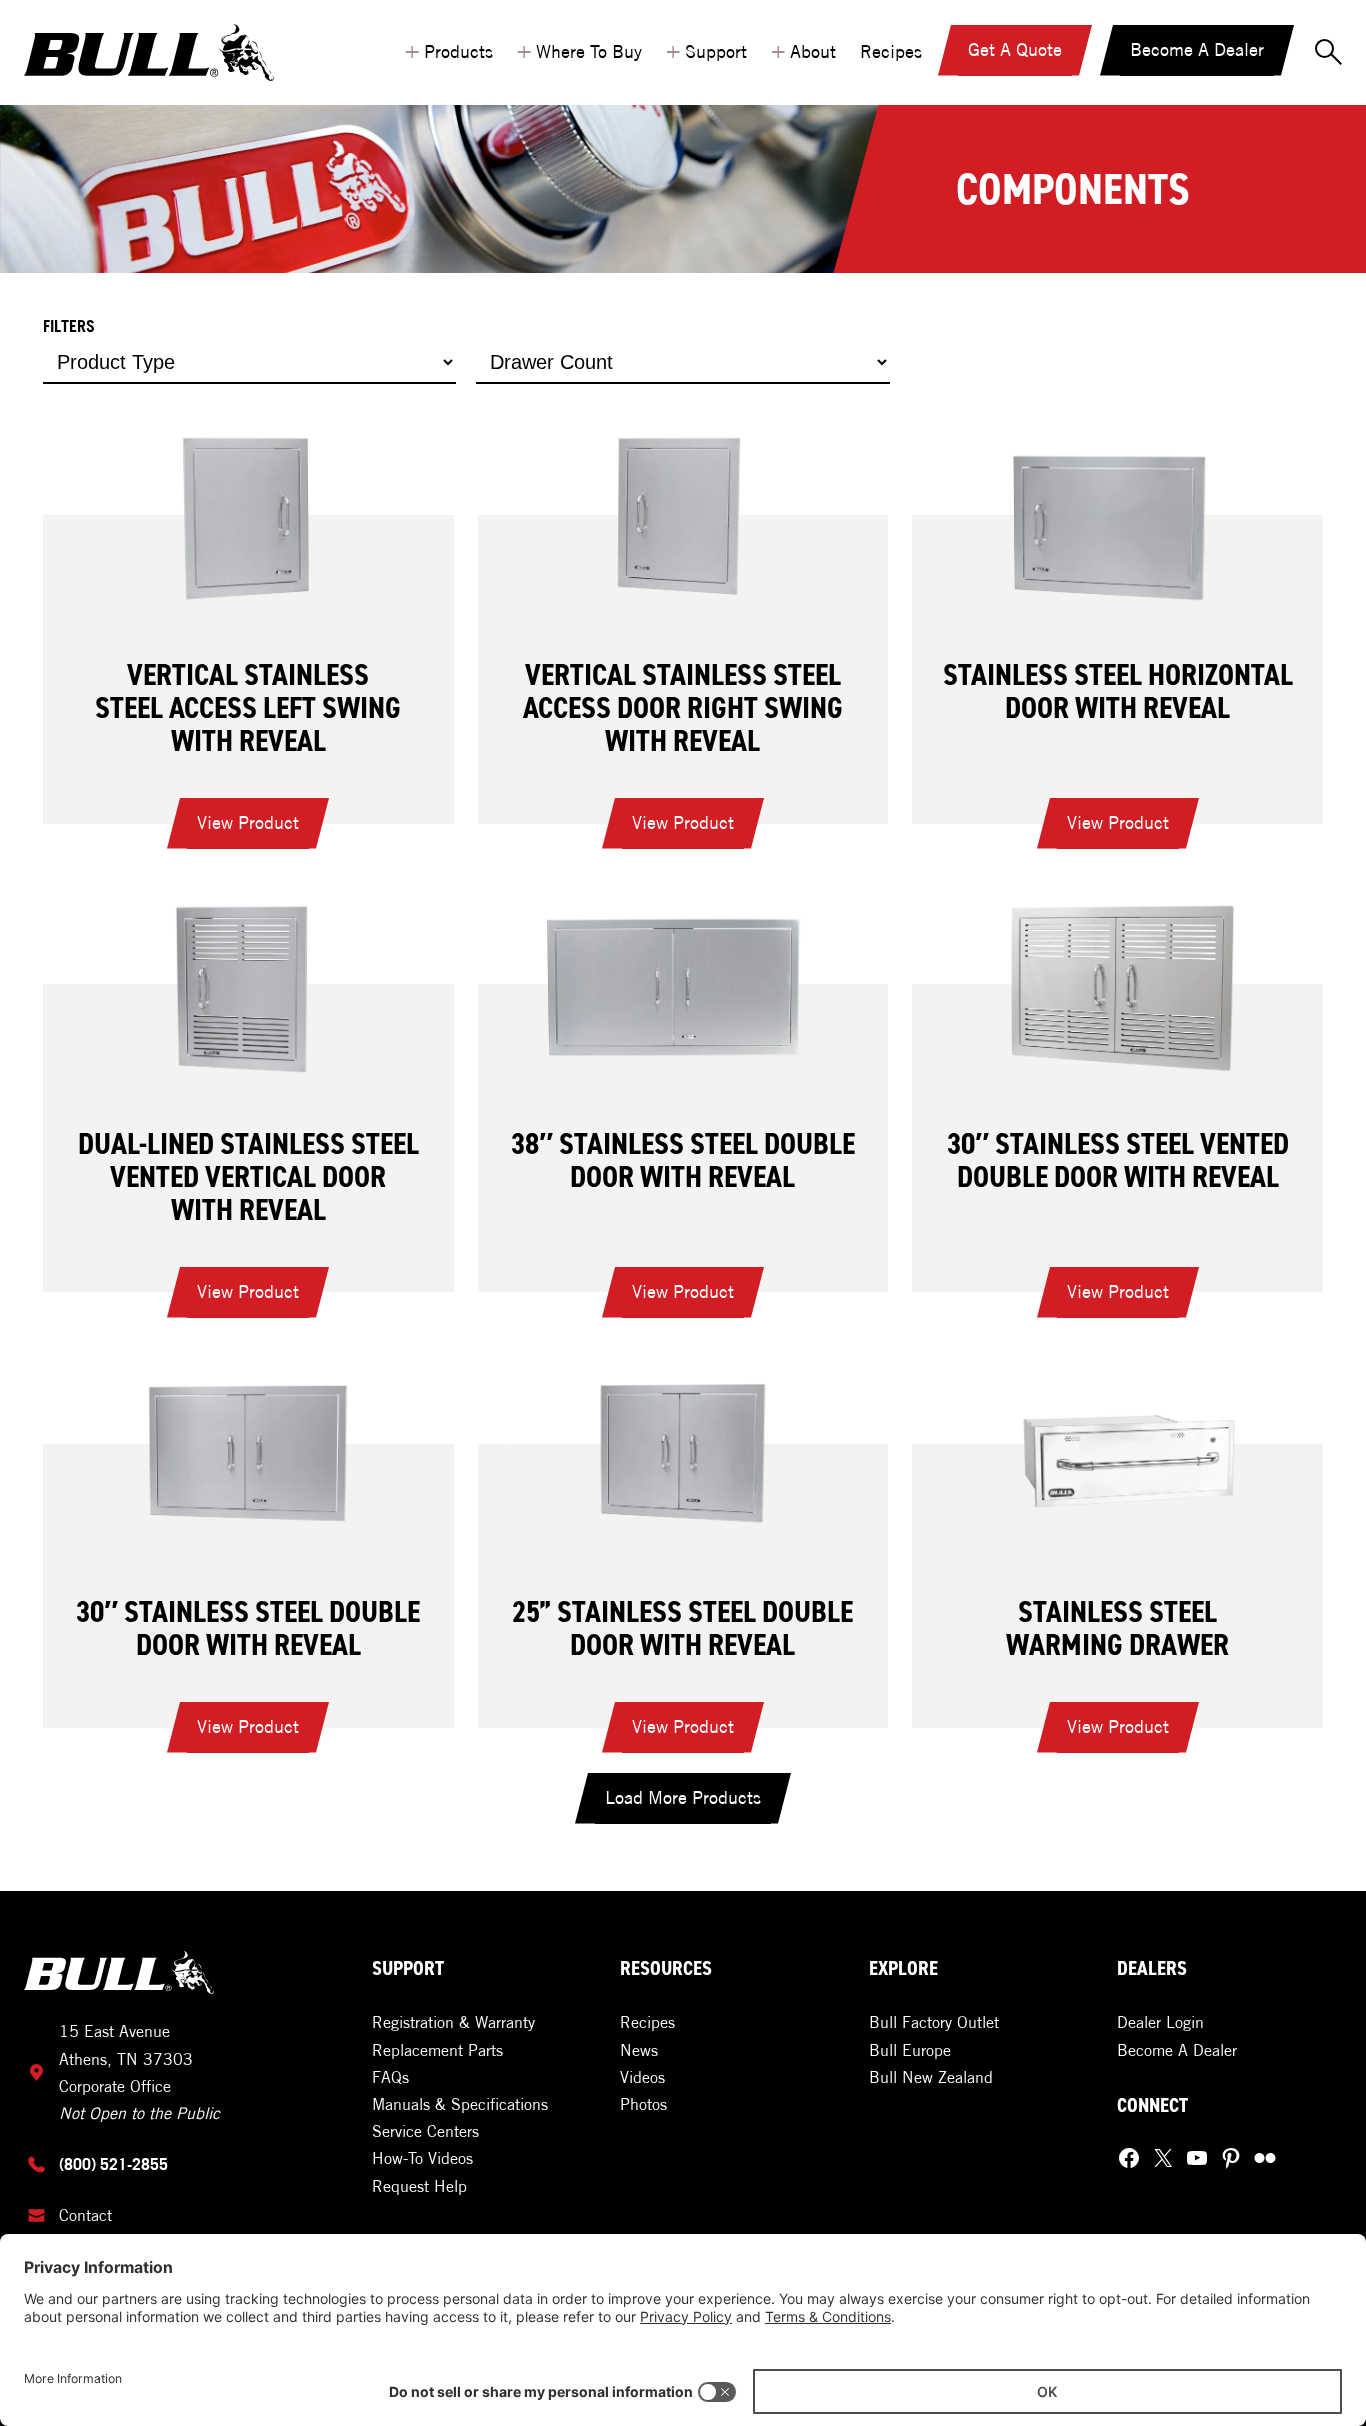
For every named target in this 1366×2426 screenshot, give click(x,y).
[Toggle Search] (1330, 53)
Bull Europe (910, 2050)
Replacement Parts (437, 2050)
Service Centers (425, 2131)
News (639, 2050)
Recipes (891, 51)
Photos (643, 2104)
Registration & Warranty (453, 2022)
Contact (85, 2215)
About (803, 49)
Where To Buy (579, 49)
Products (449, 49)
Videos (642, 2077)
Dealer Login (1160, 2022)
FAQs (390, 2077)
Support (706, 49)
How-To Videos (422, 2158)
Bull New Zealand (931, 2077)
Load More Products (683, 1797)
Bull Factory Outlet (934, 2022)
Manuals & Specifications (460, 2104)
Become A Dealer (1197, 49)
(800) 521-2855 (113, 2164)
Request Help (419, 2186)
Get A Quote (1015, 49)
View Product (253, 829)
